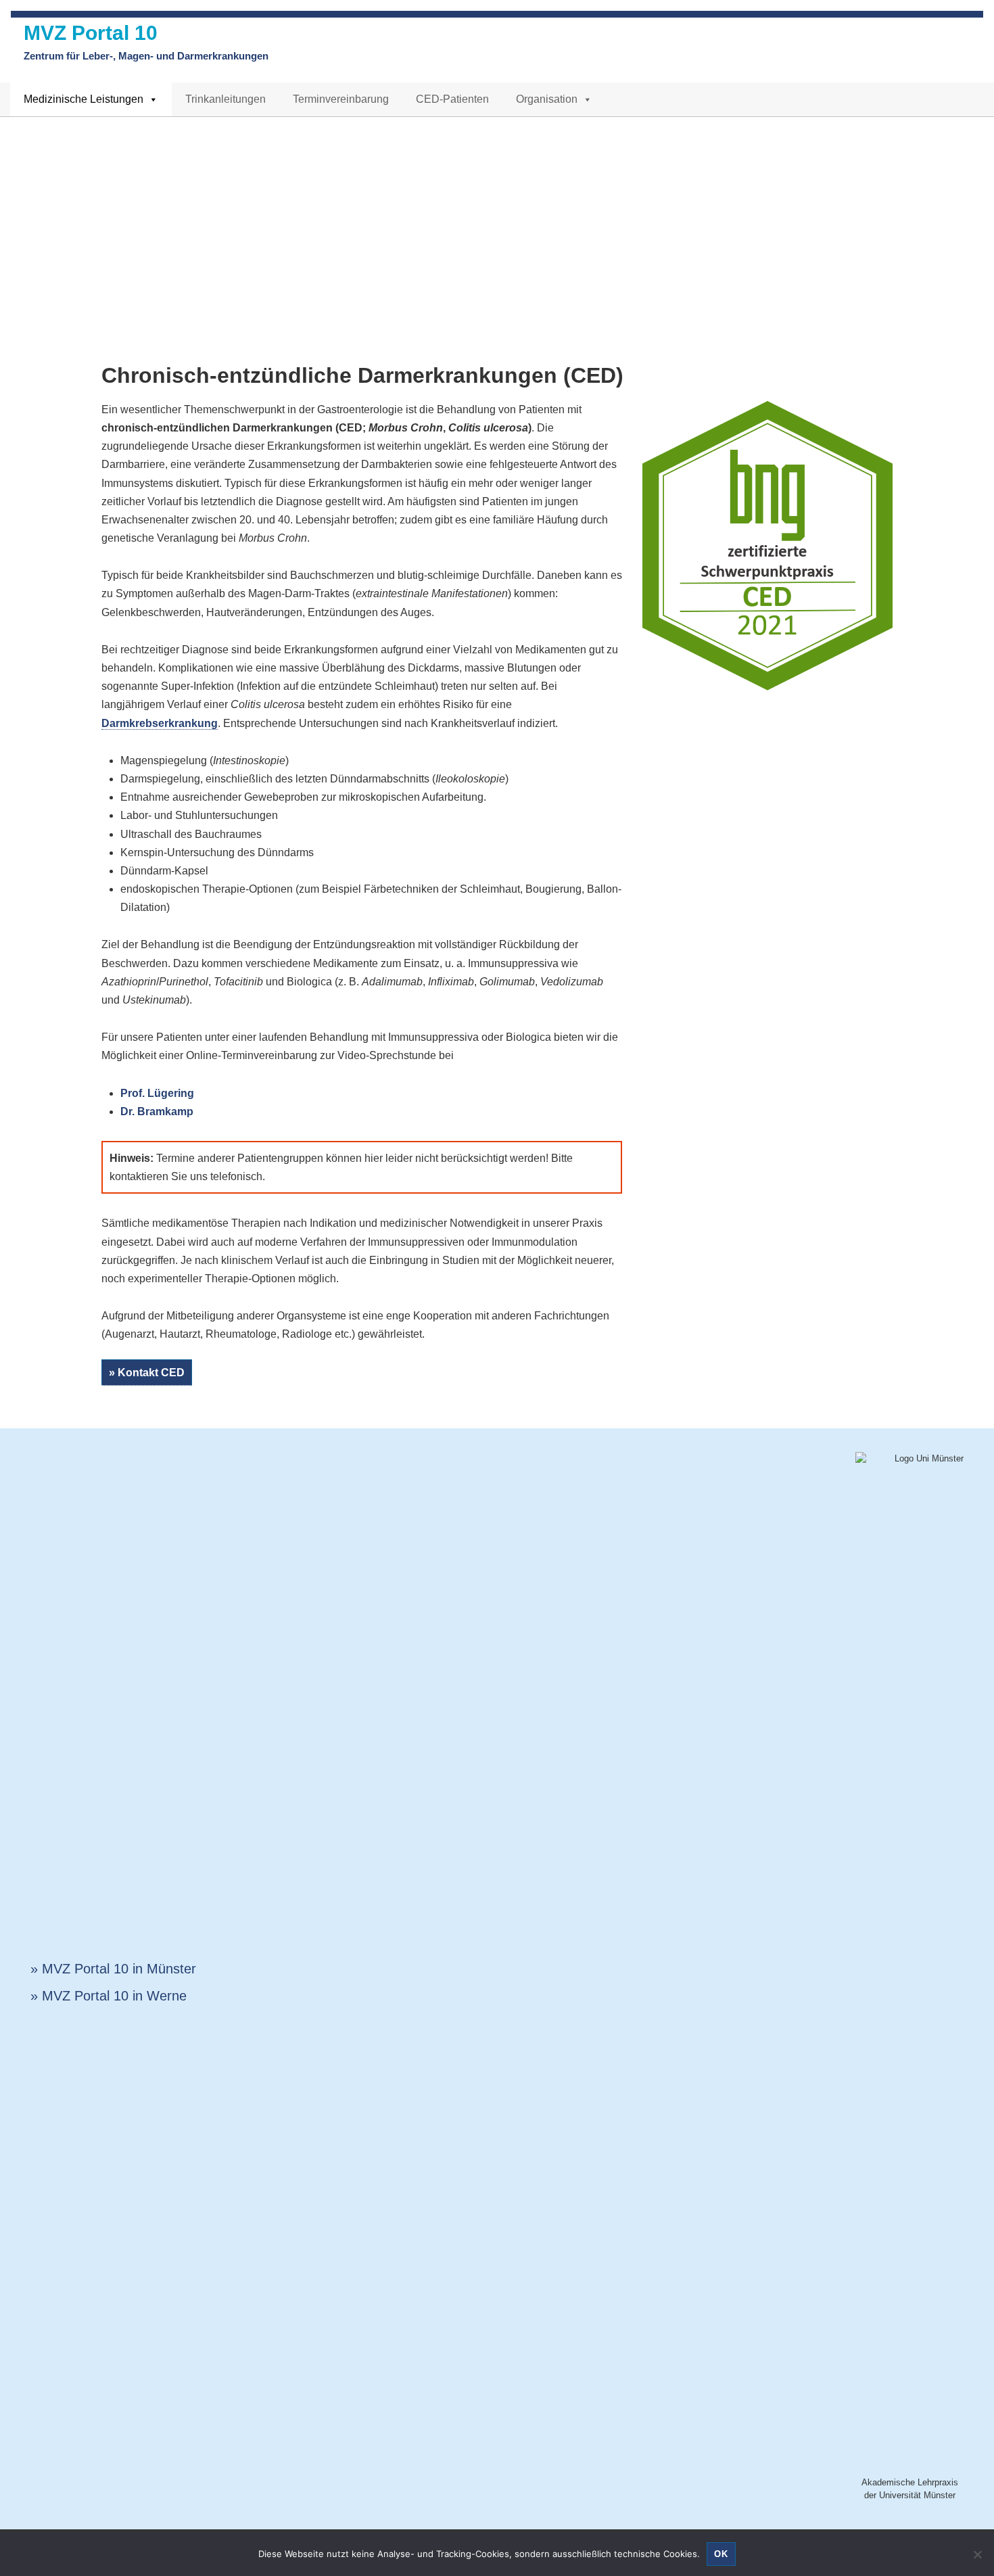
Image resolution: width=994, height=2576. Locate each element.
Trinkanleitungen (226, 99)
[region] (497, 218)
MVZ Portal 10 (91, 33)
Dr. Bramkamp (157, 1111)
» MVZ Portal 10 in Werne (109, 1996)
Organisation (547, 99)
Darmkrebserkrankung (160, 723)
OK (721, 2554)
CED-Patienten (452, 99)
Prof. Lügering (157, 1093)
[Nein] (977, 2554)
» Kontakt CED (147, 1373)
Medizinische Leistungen (84, 99)
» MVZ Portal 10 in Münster (113, 1969)
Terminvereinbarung (341, 99)
